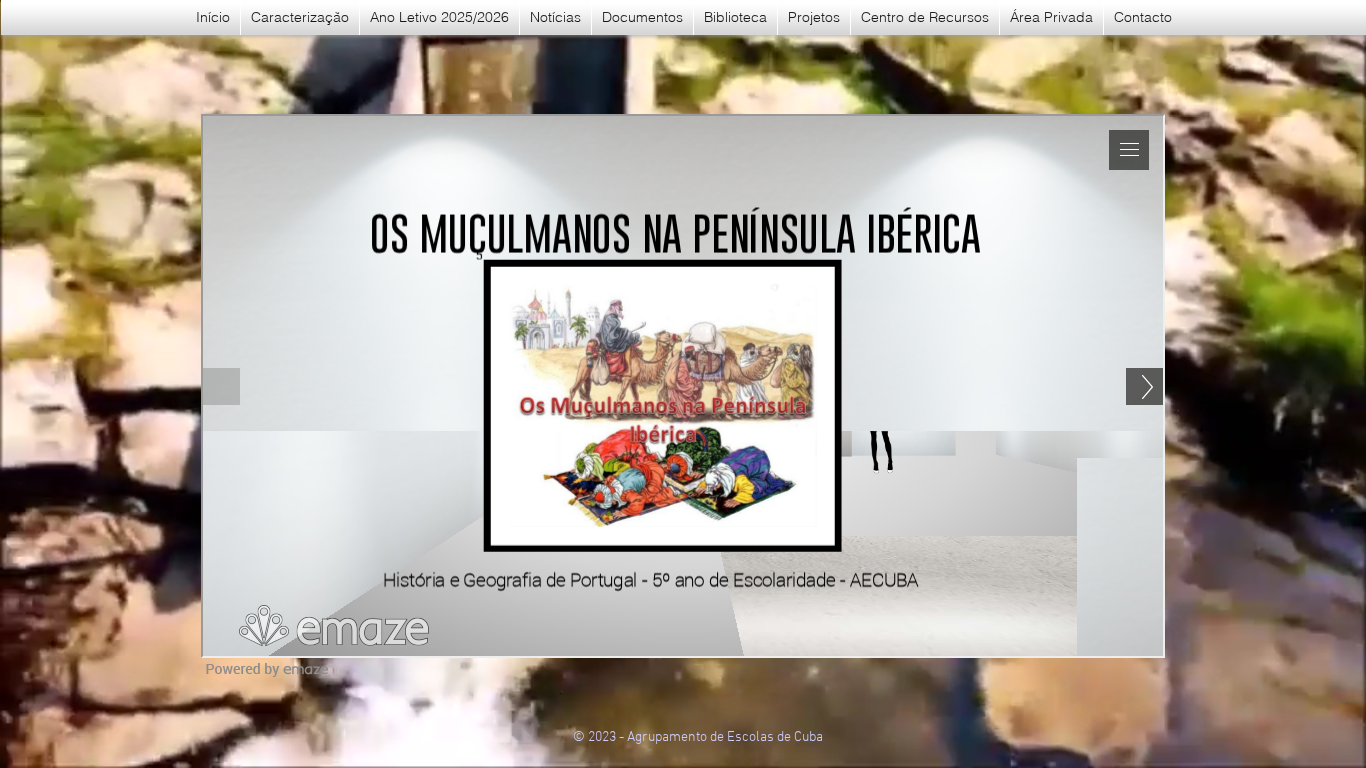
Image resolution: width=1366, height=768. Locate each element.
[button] (642, 17)
